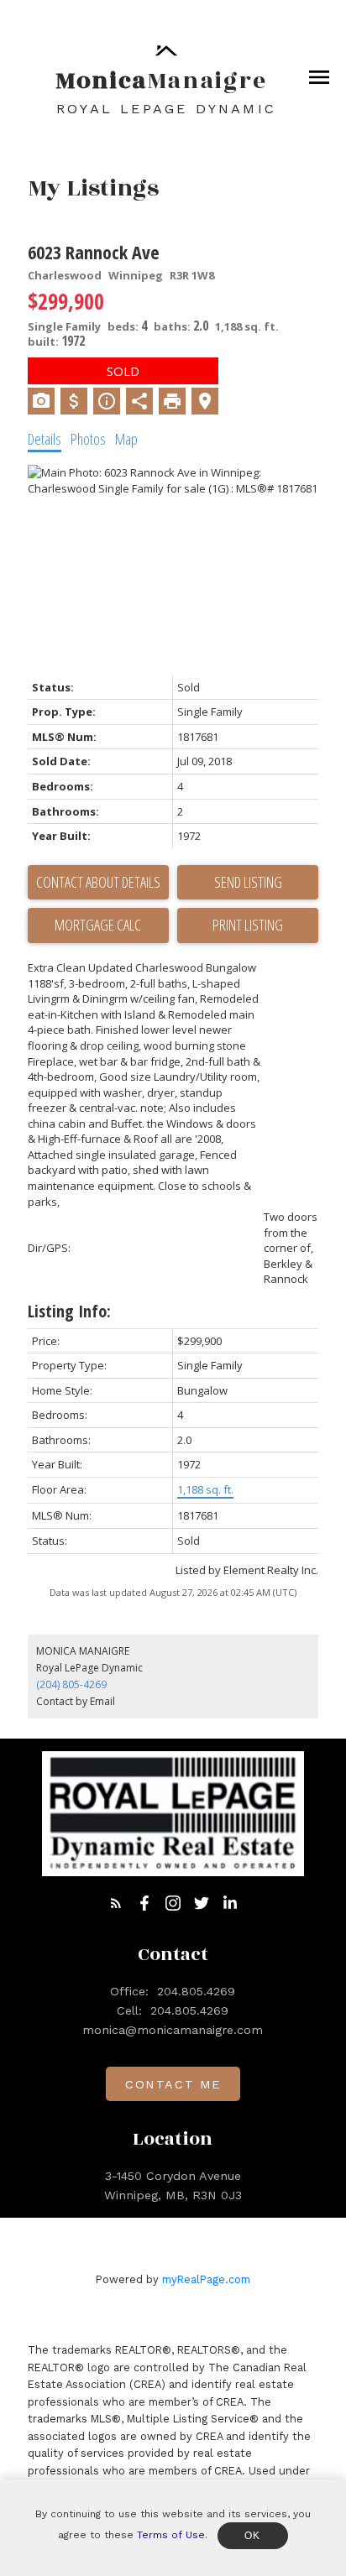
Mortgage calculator (98, 926)
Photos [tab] (88, 439)
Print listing (248, 925)
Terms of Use (171, 2535)
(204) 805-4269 (71, 1684)
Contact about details (98, 882)
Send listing (248, 882)
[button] (116, 1903)
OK (253, 2536)
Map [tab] (126, 439)
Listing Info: (69, 1311)
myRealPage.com (206, 2279)
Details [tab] (45, 439)
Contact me (173, 2084)
